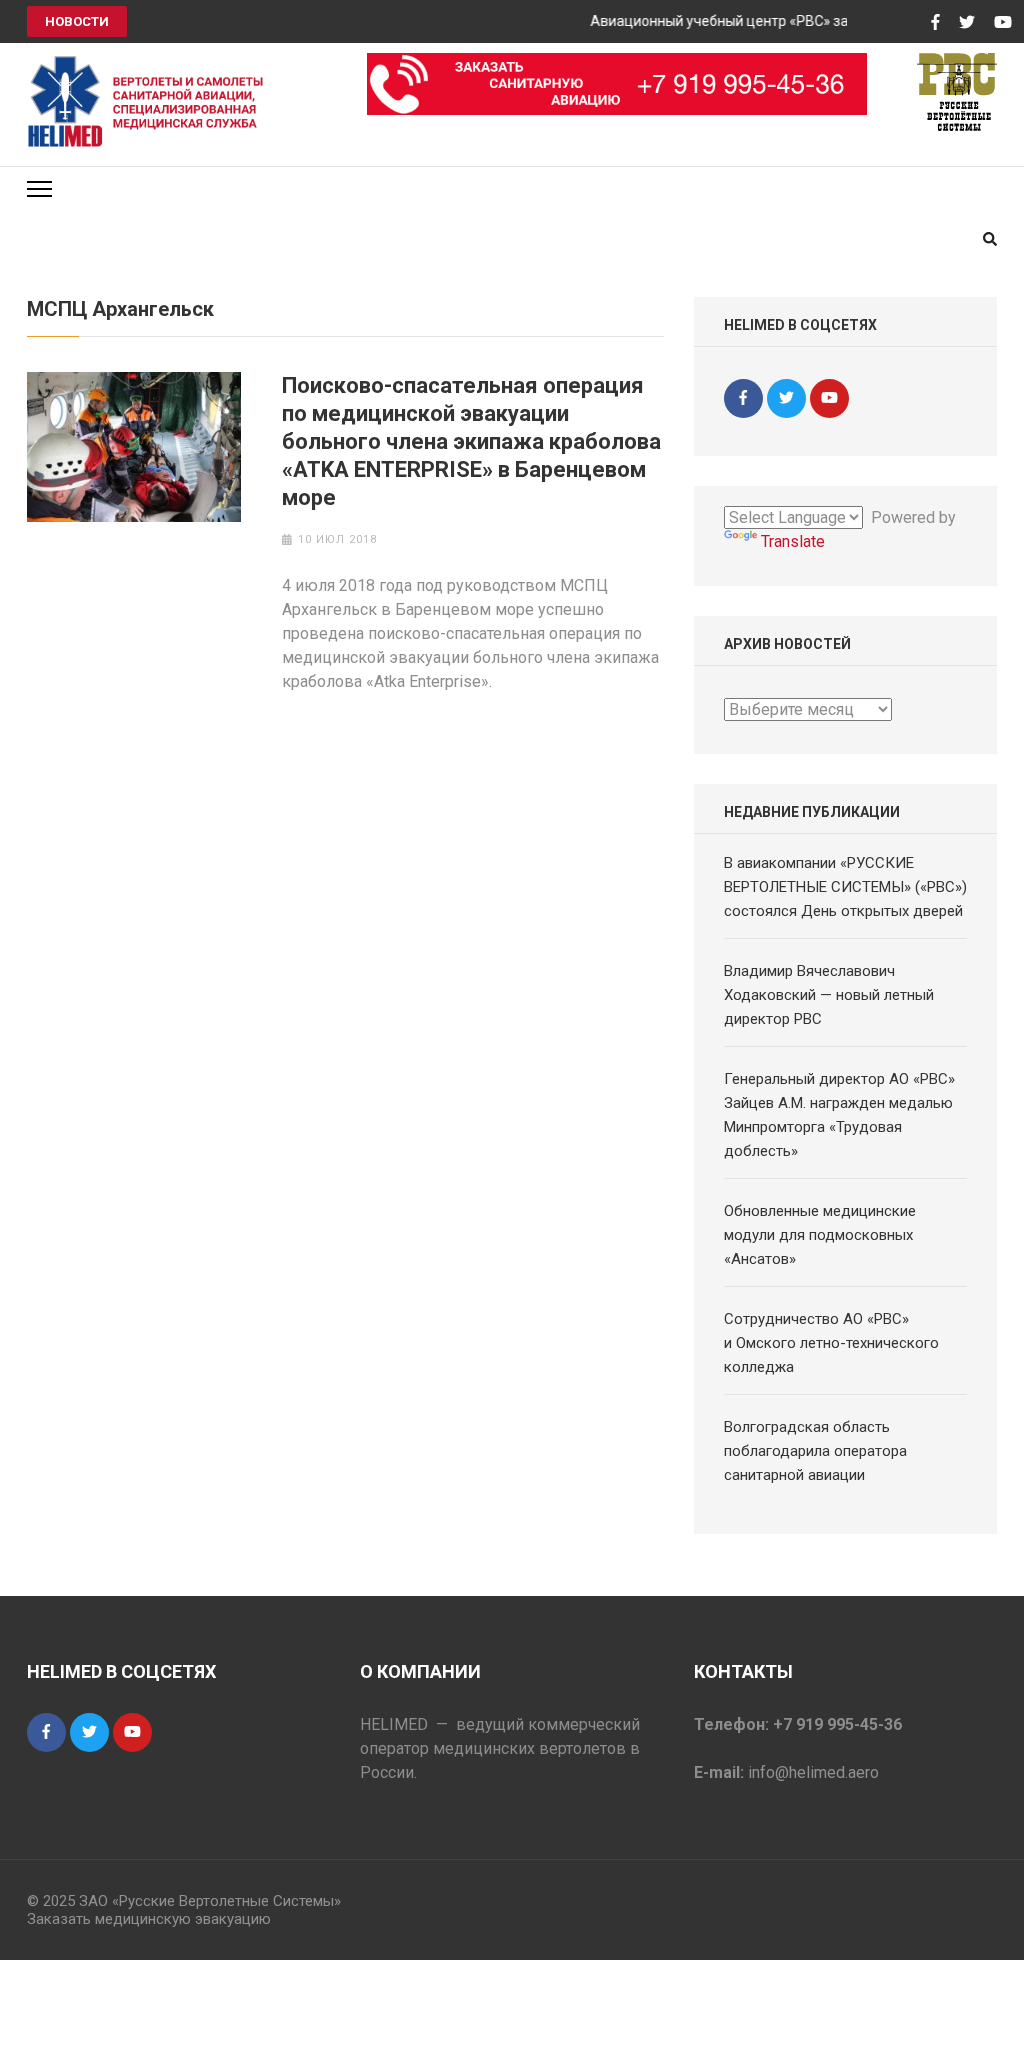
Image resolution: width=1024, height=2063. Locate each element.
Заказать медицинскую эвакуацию (149, 1919)
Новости (77, 21)
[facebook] (743, 398)
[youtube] (829, 398)
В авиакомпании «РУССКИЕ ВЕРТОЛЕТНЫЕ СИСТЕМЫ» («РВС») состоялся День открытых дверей (845, 887)
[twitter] (786, 398)
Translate (793, 541)
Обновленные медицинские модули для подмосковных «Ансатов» (820, 1235)
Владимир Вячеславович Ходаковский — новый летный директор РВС (829, 995)
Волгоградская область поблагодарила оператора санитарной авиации (815, 1451)
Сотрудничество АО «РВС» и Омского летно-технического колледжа (831, 1343)
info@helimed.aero (813, 1772)
